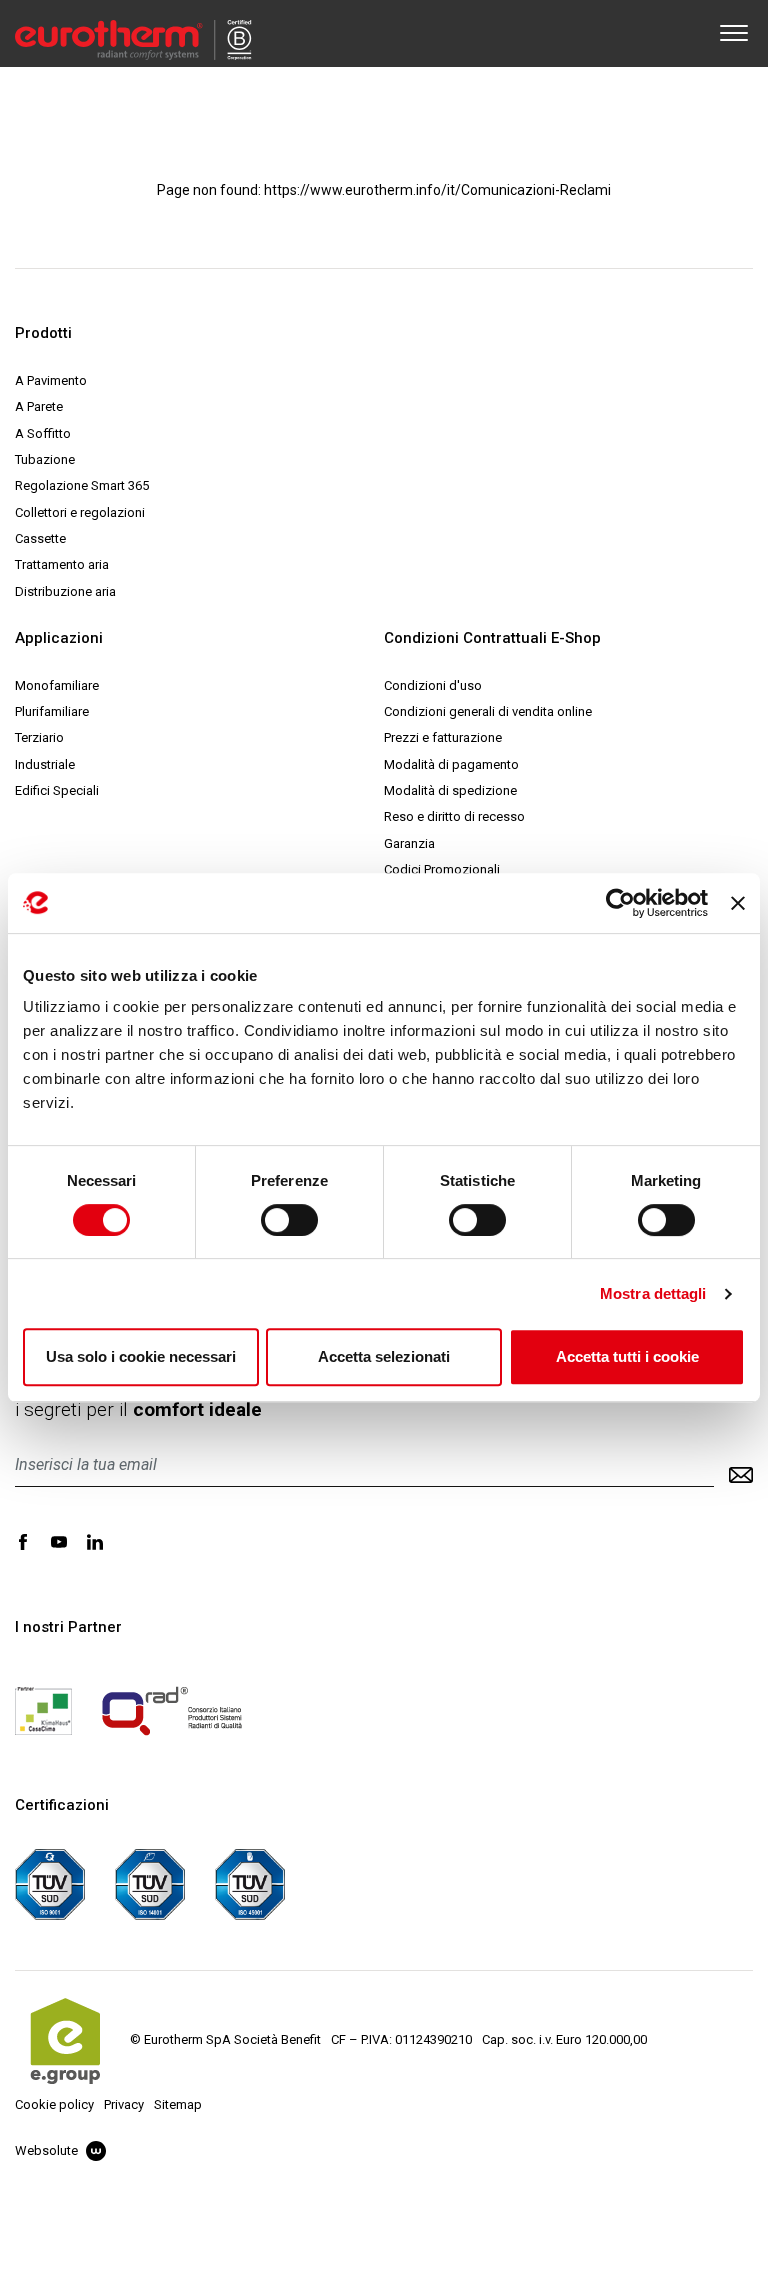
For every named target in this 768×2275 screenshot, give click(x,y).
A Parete (39, 406)
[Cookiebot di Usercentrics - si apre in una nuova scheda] (620, 903)
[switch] (289, 1220)
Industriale (45, 764)
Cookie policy (54, 2104)
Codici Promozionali (442, 869)
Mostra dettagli (653, 1293)
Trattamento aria (62, 564)
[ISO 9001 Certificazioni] (50, 1883)
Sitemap (178, 2104)
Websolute (48, 2150)
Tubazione (45, 459)
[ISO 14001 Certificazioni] (150, 1883)
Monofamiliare (57, 685)
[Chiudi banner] (738, 903)
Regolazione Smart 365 (82, 485)
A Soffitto (43, 433)
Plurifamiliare (52, 711)
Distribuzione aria (65, 591)
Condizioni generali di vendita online (488, 711)
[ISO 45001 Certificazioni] (250, 1883)
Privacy (124, 2104)
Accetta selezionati (384, 1356)
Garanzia (409, 843)
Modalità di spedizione (450, 790)
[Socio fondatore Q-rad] (172, 1710)
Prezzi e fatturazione (443, 737)
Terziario (39, 737)
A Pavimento (51, 380)
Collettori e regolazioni (80, 512)
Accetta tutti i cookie (627, 1356)
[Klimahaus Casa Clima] (43, 1710)
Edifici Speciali (57, 790)
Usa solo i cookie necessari (141, 1356)
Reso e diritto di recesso (454, 816)
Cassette (40, 538)
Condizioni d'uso (433, 685)
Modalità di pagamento (451, 764)
